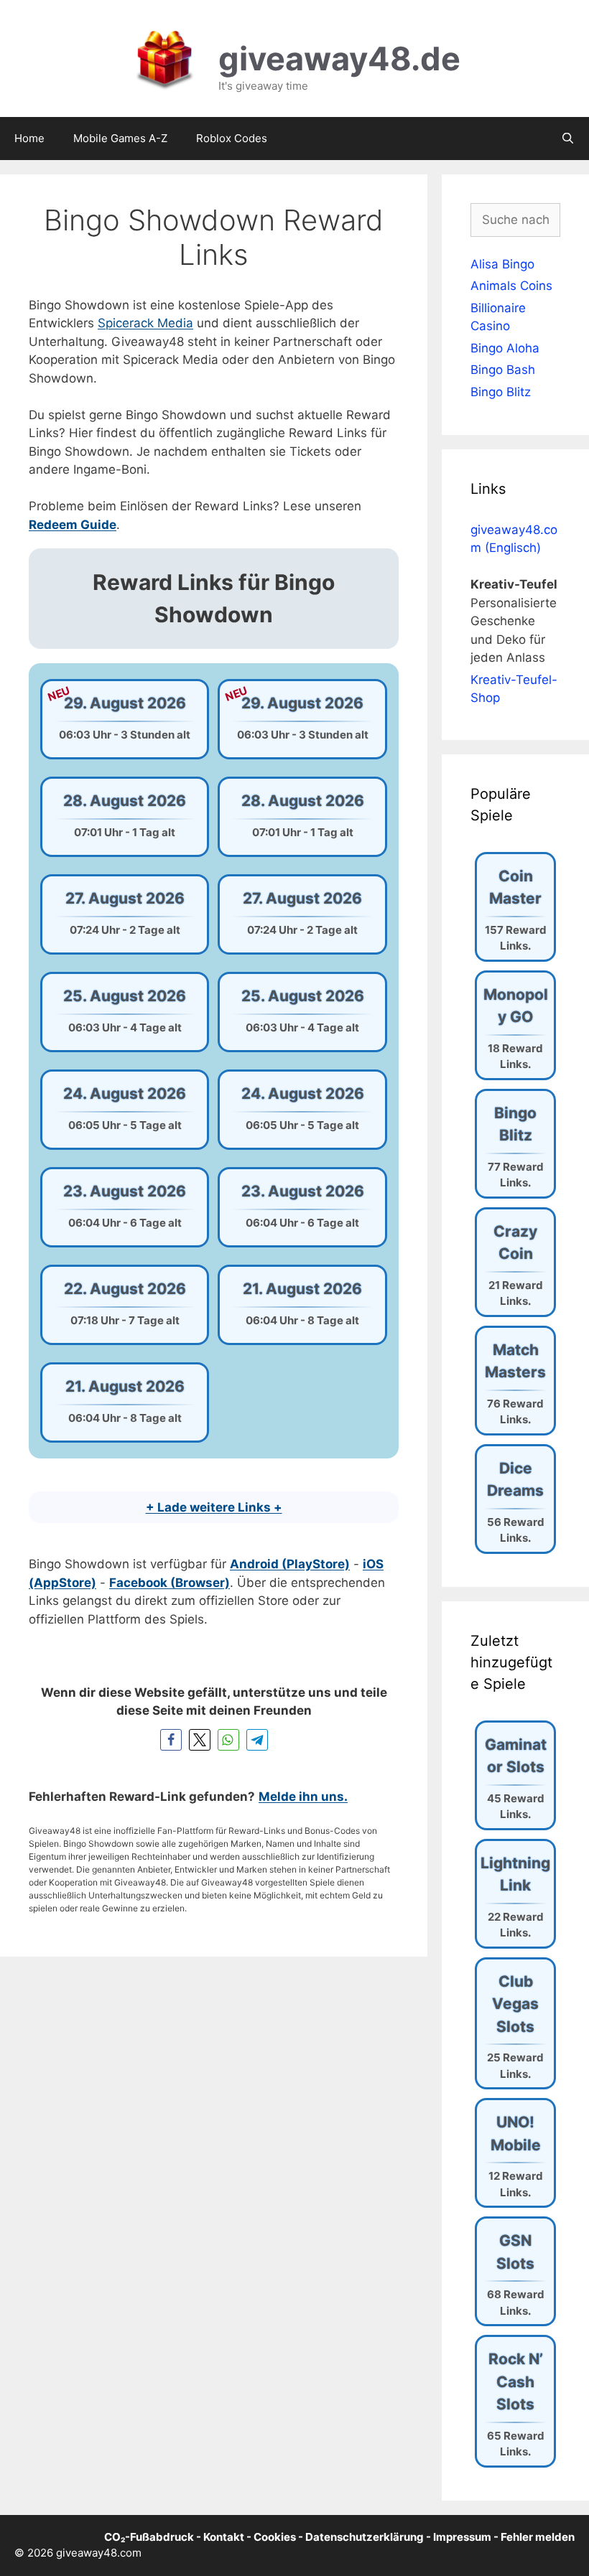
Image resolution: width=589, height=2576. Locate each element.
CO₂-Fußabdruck (149, 2537)
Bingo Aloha (505, 348)
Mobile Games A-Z (120, 138)
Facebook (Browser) (170, 1583)
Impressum (462, 2537)
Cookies (275, 2537)
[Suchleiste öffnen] (568, 139)
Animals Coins (511, 286)
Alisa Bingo (502, 264)
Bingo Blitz (501, 392)
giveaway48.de (339, 58)
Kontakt (224, 2537)
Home (29, 138)
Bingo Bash (503, 370)
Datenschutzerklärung (365, 2537)
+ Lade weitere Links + (214, 1507)
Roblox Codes (232, 138)
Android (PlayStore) (290, 1564)
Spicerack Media (145, 323)
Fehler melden (538, 2537)
